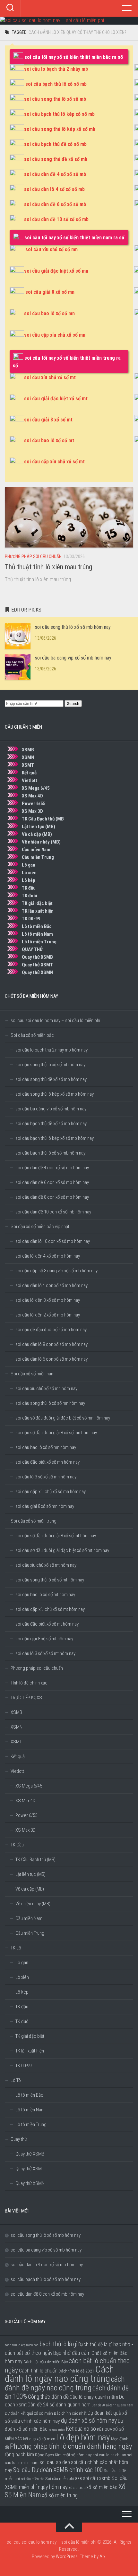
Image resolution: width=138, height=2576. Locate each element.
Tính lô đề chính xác (29, 1683)
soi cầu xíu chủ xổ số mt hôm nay (46, 1565)
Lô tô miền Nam (37, 934)
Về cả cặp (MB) (37, 834)
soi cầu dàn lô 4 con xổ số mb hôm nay (52, 1285)
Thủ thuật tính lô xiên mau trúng (48, 567)
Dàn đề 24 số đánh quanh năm (59, 2405)
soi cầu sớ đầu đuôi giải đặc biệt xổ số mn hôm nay (63, 1418)
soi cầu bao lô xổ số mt (49, 440)
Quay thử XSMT (37, 965)
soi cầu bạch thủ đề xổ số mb (55, 144)
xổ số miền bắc (102, 2487)
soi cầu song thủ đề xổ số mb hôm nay (51, 1079)
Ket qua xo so (81, 2429)
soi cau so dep (55, 2462)
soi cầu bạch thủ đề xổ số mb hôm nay (51, 1124)
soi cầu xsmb (97, 2478)
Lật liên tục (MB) (39, 827)
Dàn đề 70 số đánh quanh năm (112, 2405)
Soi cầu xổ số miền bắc (32, 1035)
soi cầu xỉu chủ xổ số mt (50, 377)
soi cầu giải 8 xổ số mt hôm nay (44, 1639)
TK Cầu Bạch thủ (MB (43, 819)
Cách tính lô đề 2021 (76, 2371)
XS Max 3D (32, 811)
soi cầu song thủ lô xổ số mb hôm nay (73, 627)
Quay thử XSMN (37, 972)
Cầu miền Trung (38, 857)
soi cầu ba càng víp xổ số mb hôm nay (73, 658)
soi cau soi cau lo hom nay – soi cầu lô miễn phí (55, 1020)
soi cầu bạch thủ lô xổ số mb (56, 84)
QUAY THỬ (32, 949)
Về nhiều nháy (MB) (41, 842)
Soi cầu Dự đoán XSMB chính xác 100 (58, 2470)
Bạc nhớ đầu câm (72, 2353)
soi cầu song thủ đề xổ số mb (56, 159)
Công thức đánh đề (48, 2397)
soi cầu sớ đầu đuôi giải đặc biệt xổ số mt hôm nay (62, 1550)
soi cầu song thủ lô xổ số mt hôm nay (50, 1580)
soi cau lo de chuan (109, 2455)
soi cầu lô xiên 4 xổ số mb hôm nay (48, 1256)
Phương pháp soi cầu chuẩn (33, 556)
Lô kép (29, 880)
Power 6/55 (34, 804)
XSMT (28, 765)
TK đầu (29, 888)
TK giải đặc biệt (37, 903)
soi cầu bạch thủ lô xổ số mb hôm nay (50, 1153)
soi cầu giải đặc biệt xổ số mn (56, 271)
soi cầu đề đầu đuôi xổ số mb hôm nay (51, 1330)
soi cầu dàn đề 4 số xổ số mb (55, 174)
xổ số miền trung (60, 2495)
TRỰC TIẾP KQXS (26, 1698)
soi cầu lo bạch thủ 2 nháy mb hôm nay (52, 1050)
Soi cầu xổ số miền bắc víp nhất (40, 1227)
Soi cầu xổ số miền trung (34, 1521)
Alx (102, 2556)
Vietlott (30, 780)
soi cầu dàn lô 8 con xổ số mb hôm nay (52, 1344)
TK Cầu (17, 1845)
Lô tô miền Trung (39, 942)
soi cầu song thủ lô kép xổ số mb (60, 129)
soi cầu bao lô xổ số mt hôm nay (45, 1595)
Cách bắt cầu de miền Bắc (46, 2362)
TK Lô (16, 1948)
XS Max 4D (32, 796)
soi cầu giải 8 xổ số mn (50, 292)
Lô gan (29, 865)
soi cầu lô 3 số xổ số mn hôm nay (46, 1477)
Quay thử (19, 2139)
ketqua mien (57, 2430)
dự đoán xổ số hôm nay (89, 2421)
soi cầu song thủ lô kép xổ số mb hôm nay (55, 1094)
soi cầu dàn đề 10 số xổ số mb (56, 219)
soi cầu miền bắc (33, 2479)
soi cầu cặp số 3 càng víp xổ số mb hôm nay (56, 1271)
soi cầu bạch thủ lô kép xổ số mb (59, 114)
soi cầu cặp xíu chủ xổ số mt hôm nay (50, 1609)
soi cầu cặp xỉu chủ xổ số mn (55, 335)
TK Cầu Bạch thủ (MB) (35, 1860)
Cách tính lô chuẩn (38, 2371)
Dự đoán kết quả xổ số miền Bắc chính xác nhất (46, 2413)
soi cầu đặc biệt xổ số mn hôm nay (47, 1462)
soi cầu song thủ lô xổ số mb (55, 99)
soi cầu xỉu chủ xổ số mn (52, 249)
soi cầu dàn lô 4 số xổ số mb (54, 189)
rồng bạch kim (19, 2455)
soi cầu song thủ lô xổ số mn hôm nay (50, 1403)
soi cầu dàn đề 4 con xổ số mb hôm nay (52, 1168)
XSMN (28, 757)
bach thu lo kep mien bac (22, 2345)
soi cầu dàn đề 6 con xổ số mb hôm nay (52, 1182)
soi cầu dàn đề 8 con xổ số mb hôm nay (52, 1197)
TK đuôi (30, 896)
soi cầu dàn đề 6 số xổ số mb (55, 204)
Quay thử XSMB (37, 957)
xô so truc (77, 2487)
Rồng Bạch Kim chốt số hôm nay (63, 2455)
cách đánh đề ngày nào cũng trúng (65, 2384)
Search (73, 704)
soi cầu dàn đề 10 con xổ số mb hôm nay (53, 1212)
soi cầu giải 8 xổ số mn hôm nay (45, 1506)
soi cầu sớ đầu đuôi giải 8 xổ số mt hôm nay (56, 1536)
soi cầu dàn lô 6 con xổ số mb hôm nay (52, 1359)
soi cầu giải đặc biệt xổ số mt (56, 399)
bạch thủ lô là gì (58, 2344)
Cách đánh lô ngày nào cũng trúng (59, 2374)
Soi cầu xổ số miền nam (33, 1374)
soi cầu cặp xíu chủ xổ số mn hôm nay (51, 1492)
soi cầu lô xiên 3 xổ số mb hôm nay (48, 1300)
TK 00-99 (31, 919)
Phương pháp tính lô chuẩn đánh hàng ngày (71, 2446)
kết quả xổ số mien (39, 2439)
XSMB (28, 750)
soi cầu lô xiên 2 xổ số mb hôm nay (48, 1315)
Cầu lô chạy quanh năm (94, 2397)
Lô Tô (16, 2080)
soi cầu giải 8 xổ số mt (48, 420)
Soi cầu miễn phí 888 (64, 2478)
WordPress (67, 2556)
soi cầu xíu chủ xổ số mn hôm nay (46, 1388)
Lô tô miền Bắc (37, 926)
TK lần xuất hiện (38, 911)
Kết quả (29, 773)
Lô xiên (29, 873)
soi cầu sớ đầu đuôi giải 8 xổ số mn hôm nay (56, 1433)
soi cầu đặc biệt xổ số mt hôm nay (47, 1624)
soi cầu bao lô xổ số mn (49, 313)
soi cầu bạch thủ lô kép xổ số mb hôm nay (55, 1138)
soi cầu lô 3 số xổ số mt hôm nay (45, 1653)
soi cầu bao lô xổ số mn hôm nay (46, 1447)
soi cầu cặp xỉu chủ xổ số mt (54, 462)
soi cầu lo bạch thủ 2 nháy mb (56, 69)
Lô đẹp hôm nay (83, 2437)
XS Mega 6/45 (36, 788)
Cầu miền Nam (36, 850)
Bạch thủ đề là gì (95, 2344)
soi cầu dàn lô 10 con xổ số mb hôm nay (53, 1241)
